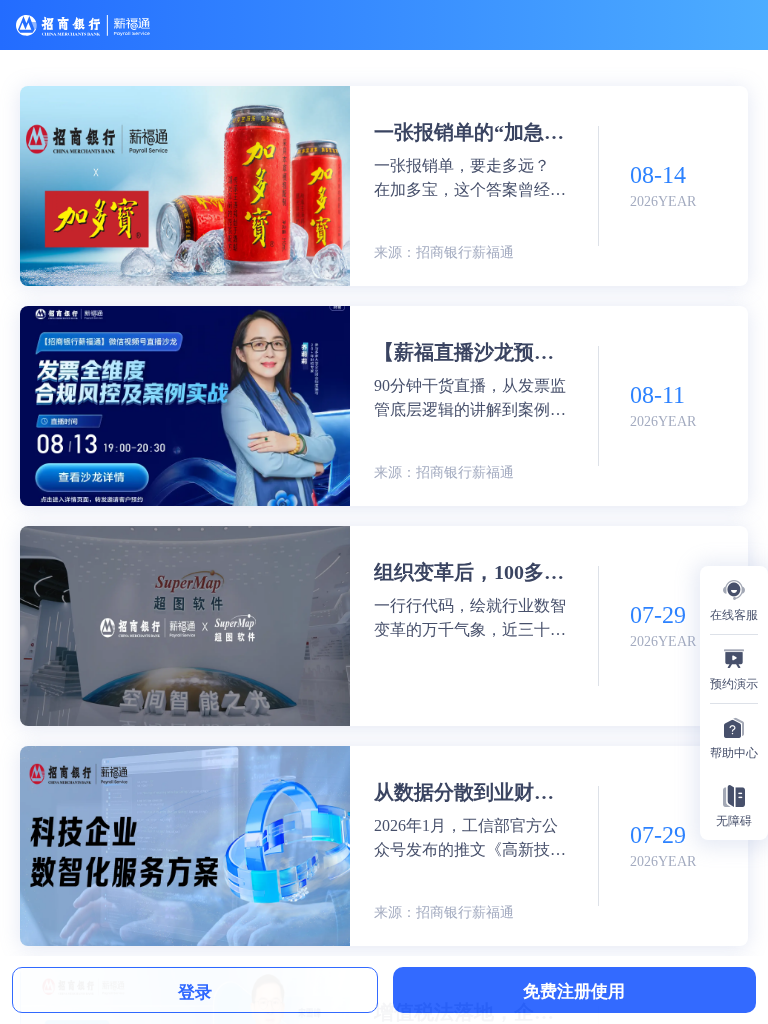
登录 (195, 991)
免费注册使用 (574, 990)
